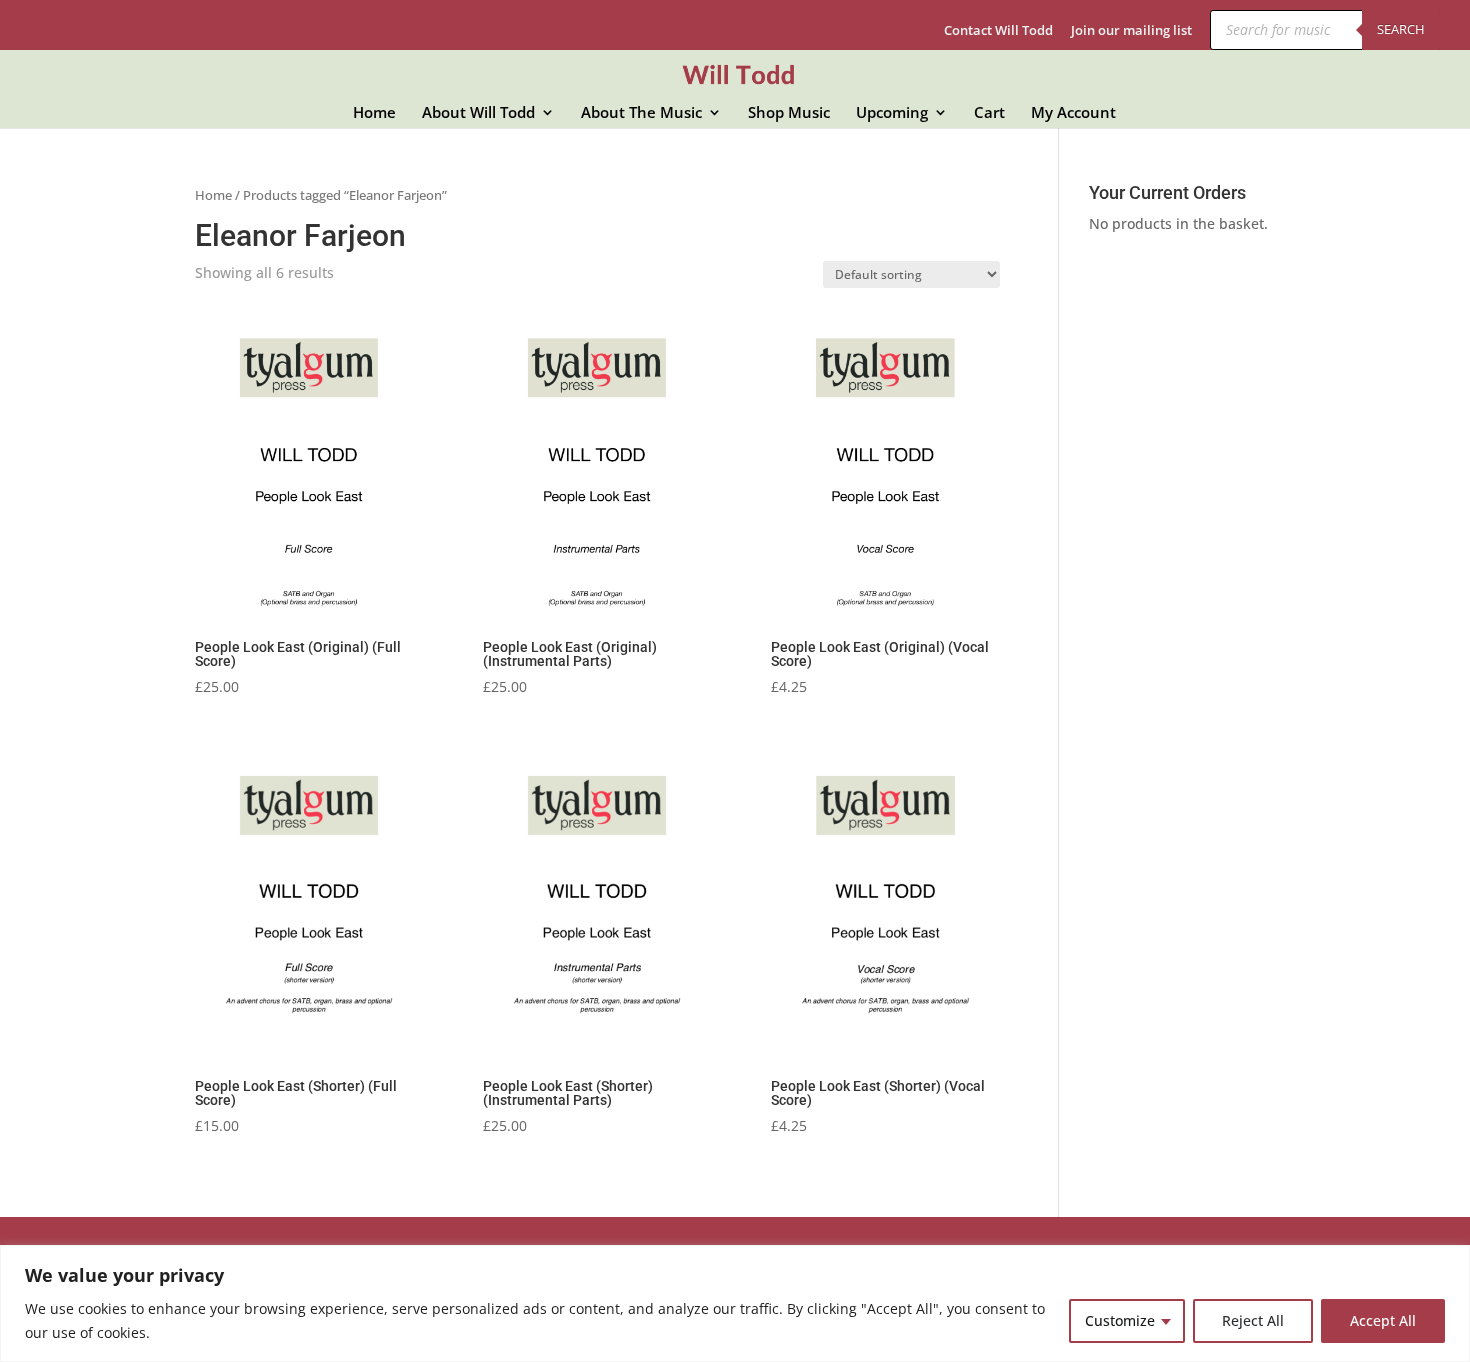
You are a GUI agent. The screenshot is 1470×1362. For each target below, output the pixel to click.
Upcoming (892, 113)
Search (1401, 29)
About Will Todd (478, 113)
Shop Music (789, 113)
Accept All (1383, 1320)
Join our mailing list (1131, 31)
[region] (735, 1303)
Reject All (1253, 1320)
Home (374, 113)
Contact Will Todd (998, 31)
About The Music (641, 113)
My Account (1073, 113)
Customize (1120, 1320)
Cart (989, 113)
